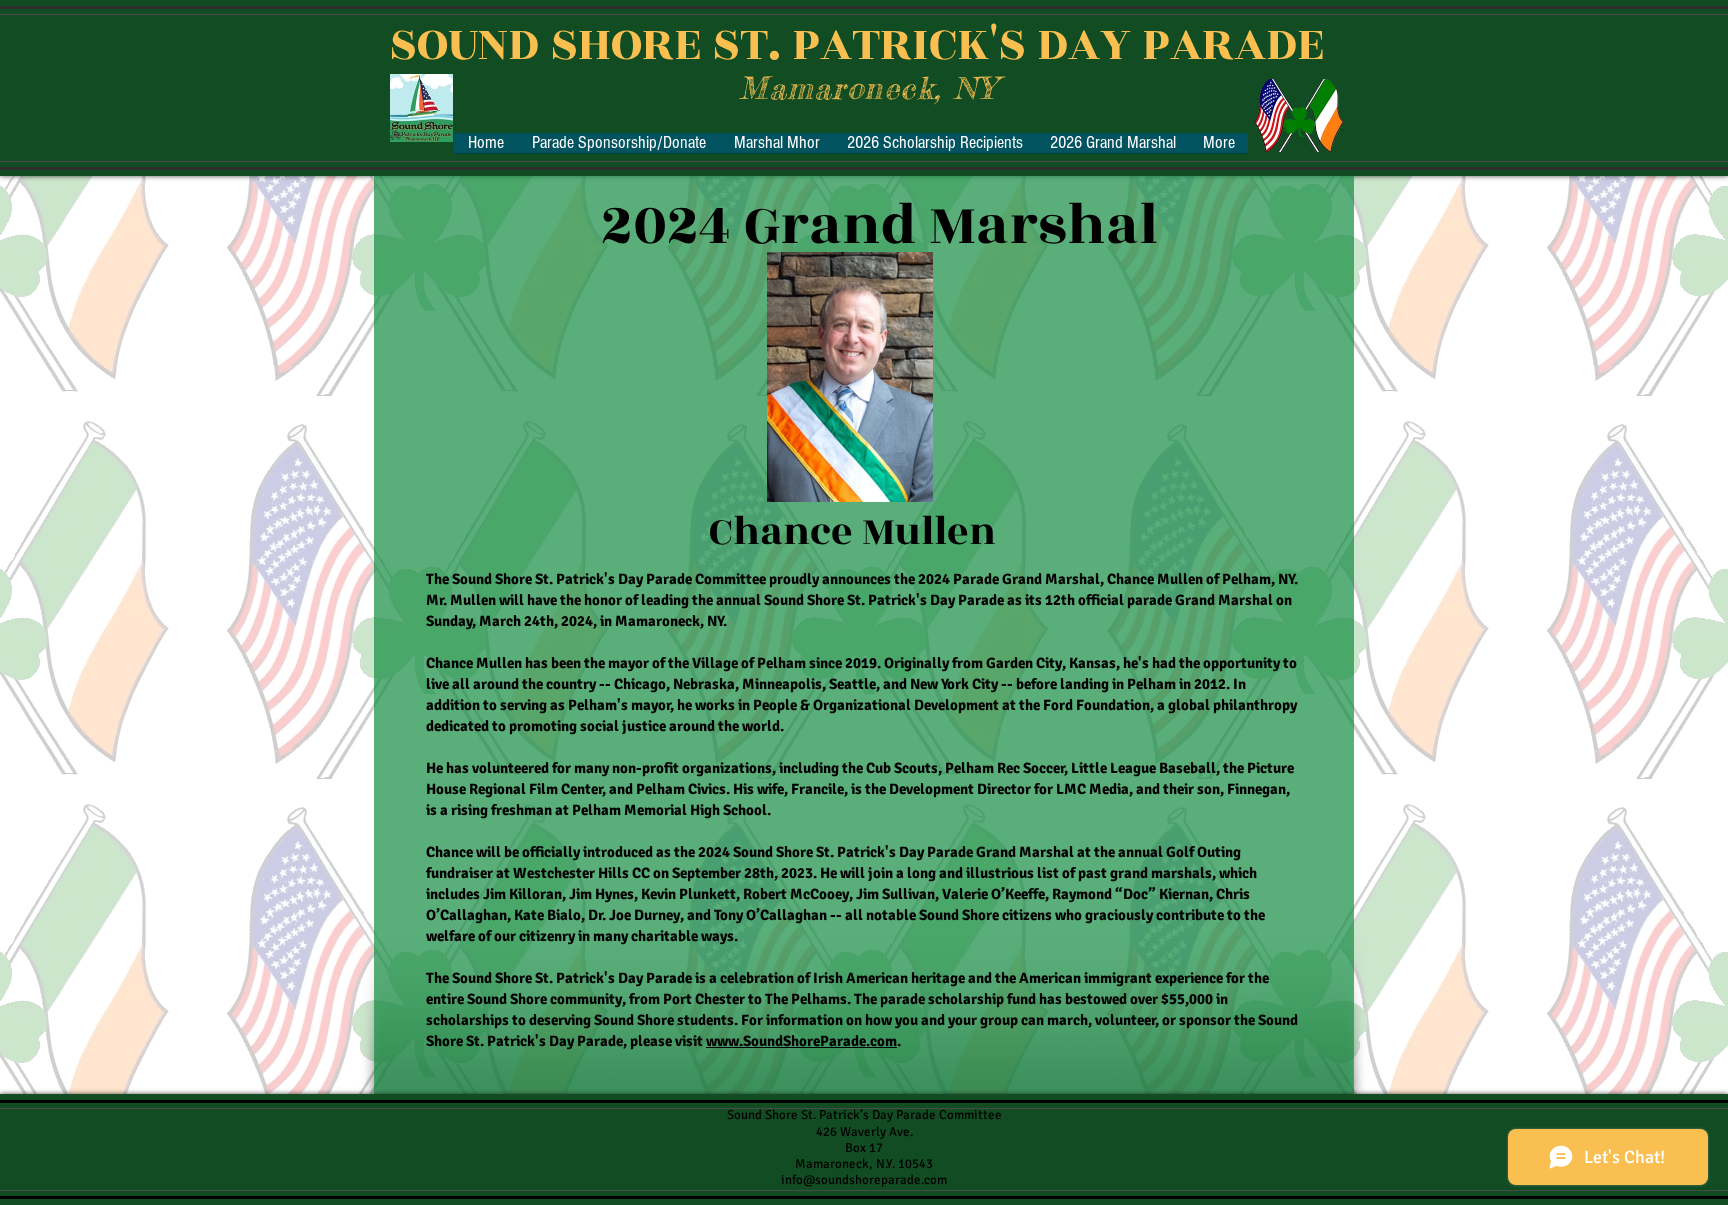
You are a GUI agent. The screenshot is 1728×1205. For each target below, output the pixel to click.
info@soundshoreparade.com (864, 1180)
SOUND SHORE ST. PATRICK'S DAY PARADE (856, 44)
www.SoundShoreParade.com (801, 1041)
